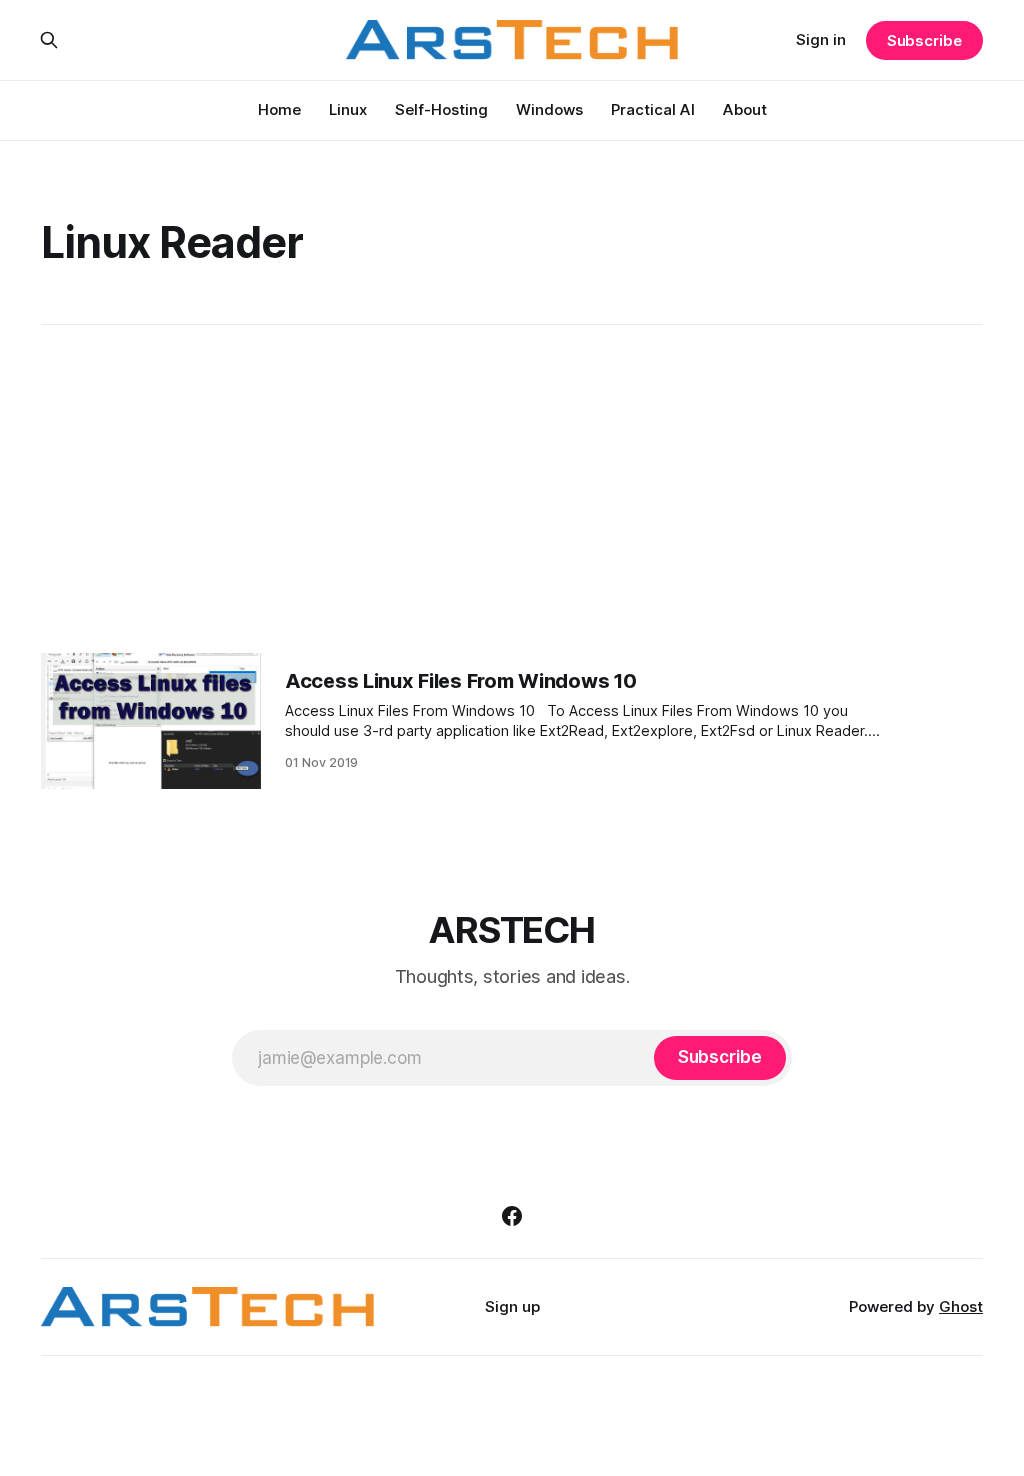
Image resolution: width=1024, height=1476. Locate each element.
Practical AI (653, 109)
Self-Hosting (441, 109)
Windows (549, 109)
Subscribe (924, 40)
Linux (348, 109)
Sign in (821, 39)
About (745, 109)
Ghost (961, 1306)
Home (279, 109)
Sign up (512, 1306)
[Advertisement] (512, 489)
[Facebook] (512, 1216)
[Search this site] (49, 40)
